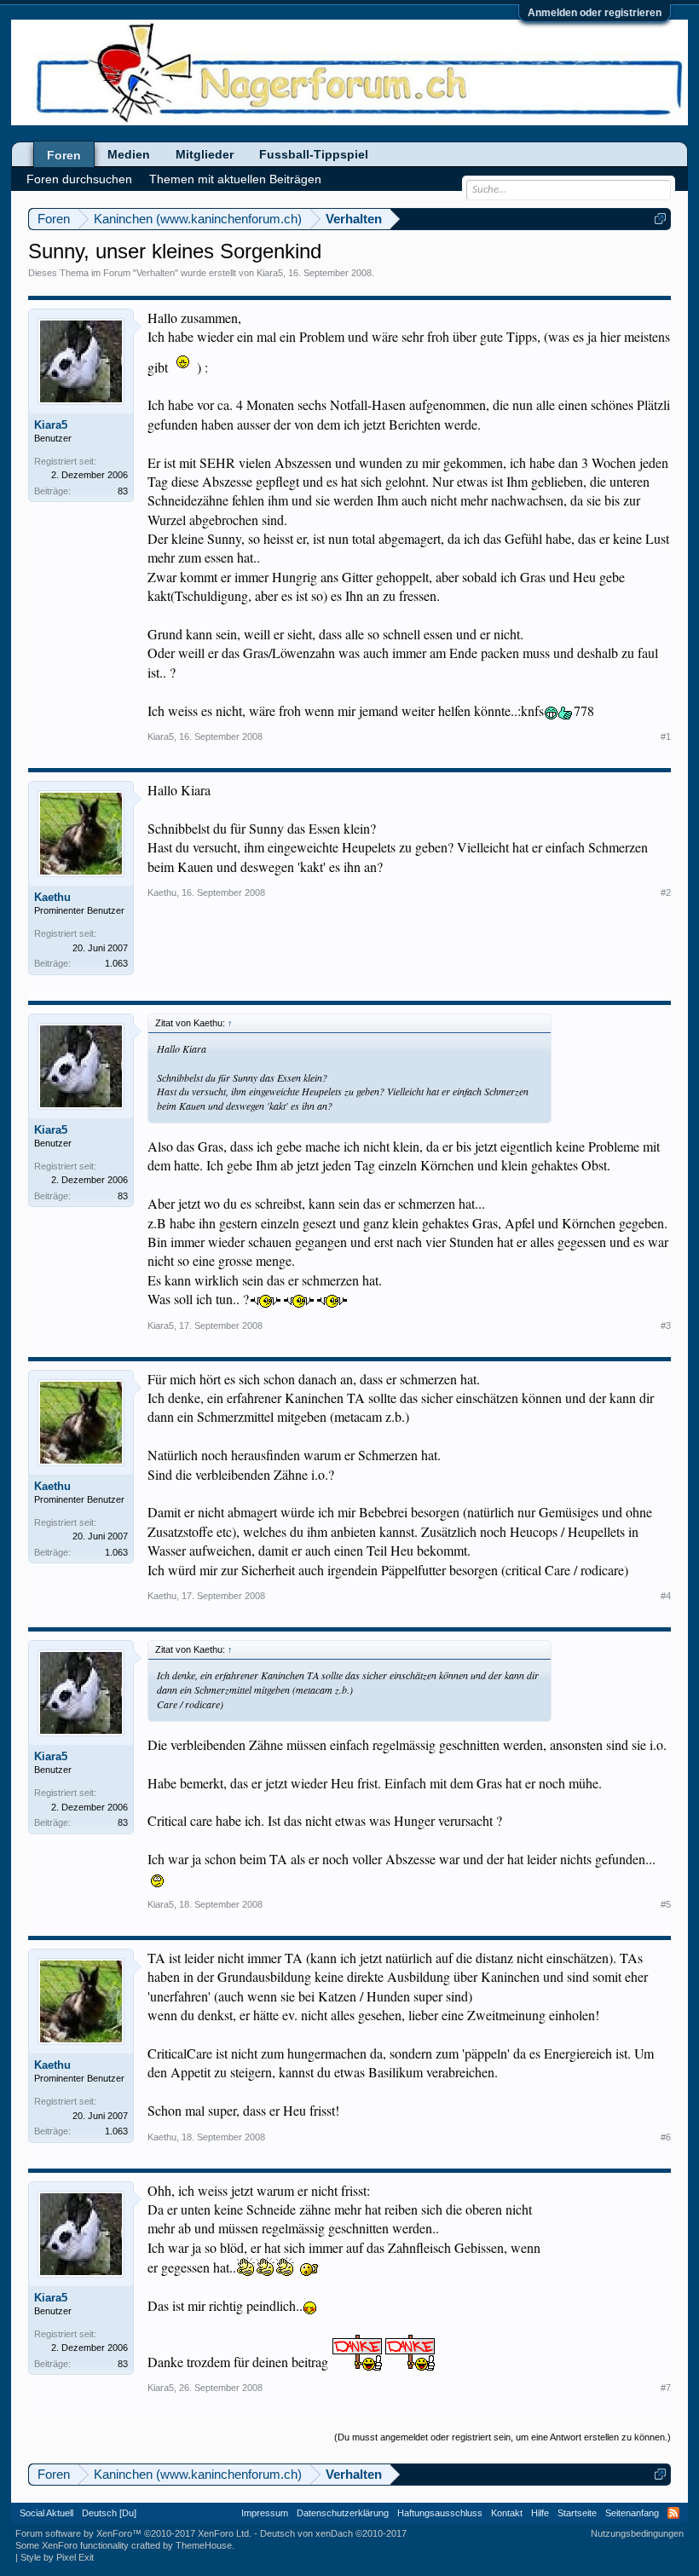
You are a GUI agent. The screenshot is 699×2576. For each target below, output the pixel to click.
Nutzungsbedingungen (637, 2533)
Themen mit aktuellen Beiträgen (235, 179)
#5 (666, 1904)
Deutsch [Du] (109, 2513)
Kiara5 (270, 273)
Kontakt (507, 2513)
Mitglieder (205, 154)
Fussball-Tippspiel (314, 154)
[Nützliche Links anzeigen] (660, 219)
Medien (129, 154)
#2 (666, 892)
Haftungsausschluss (440, 2513)
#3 (666, 1326)
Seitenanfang (632, 2513)
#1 (666, 736)
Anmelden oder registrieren (595, 13)
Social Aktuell (46, 2513)
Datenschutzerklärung (343, 2513)
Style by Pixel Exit (57, 2557)
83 (123, 491)
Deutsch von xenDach (333, 2533)
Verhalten (156, 273)
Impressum (265, 2513)
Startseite (577, 2513)
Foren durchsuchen (79, 179)
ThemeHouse (204, 2545)
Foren (64, 155)
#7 (666, 2388)
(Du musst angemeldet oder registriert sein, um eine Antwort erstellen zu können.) (503, 2437)
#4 (666, 1596)
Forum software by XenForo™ (133, 2533)
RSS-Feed (673, 2513)
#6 (666, 2137)
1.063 (116, 963)
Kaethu (52, 897)
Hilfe (540, 2513)
